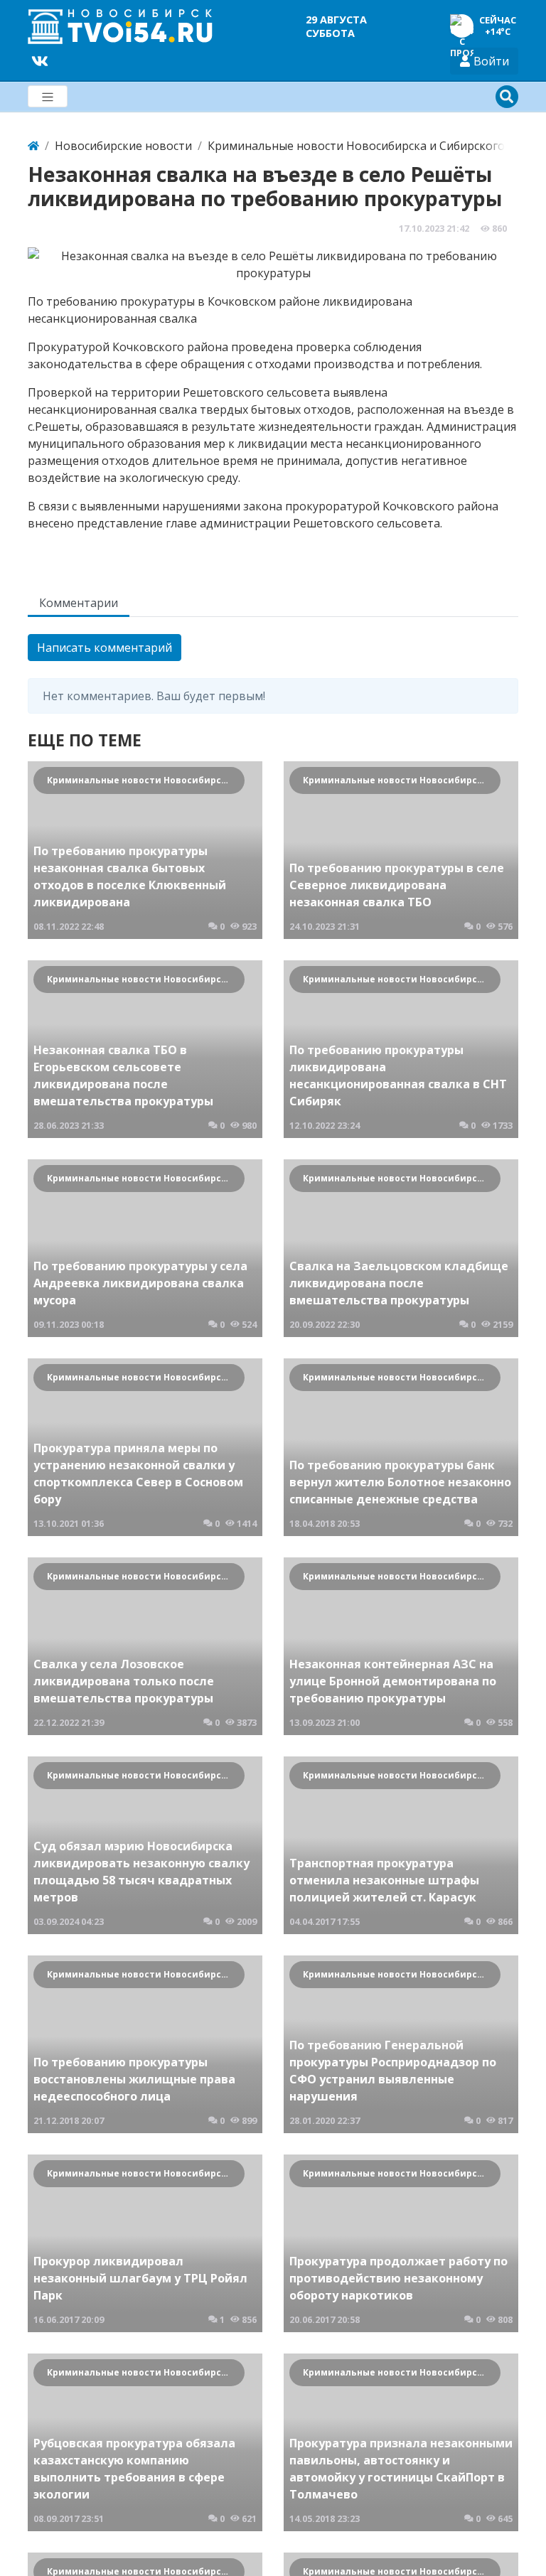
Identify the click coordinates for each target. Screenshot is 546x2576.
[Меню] (48, 96)
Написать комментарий (105, 648)
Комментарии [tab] (79, 603)
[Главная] (33, 146)
